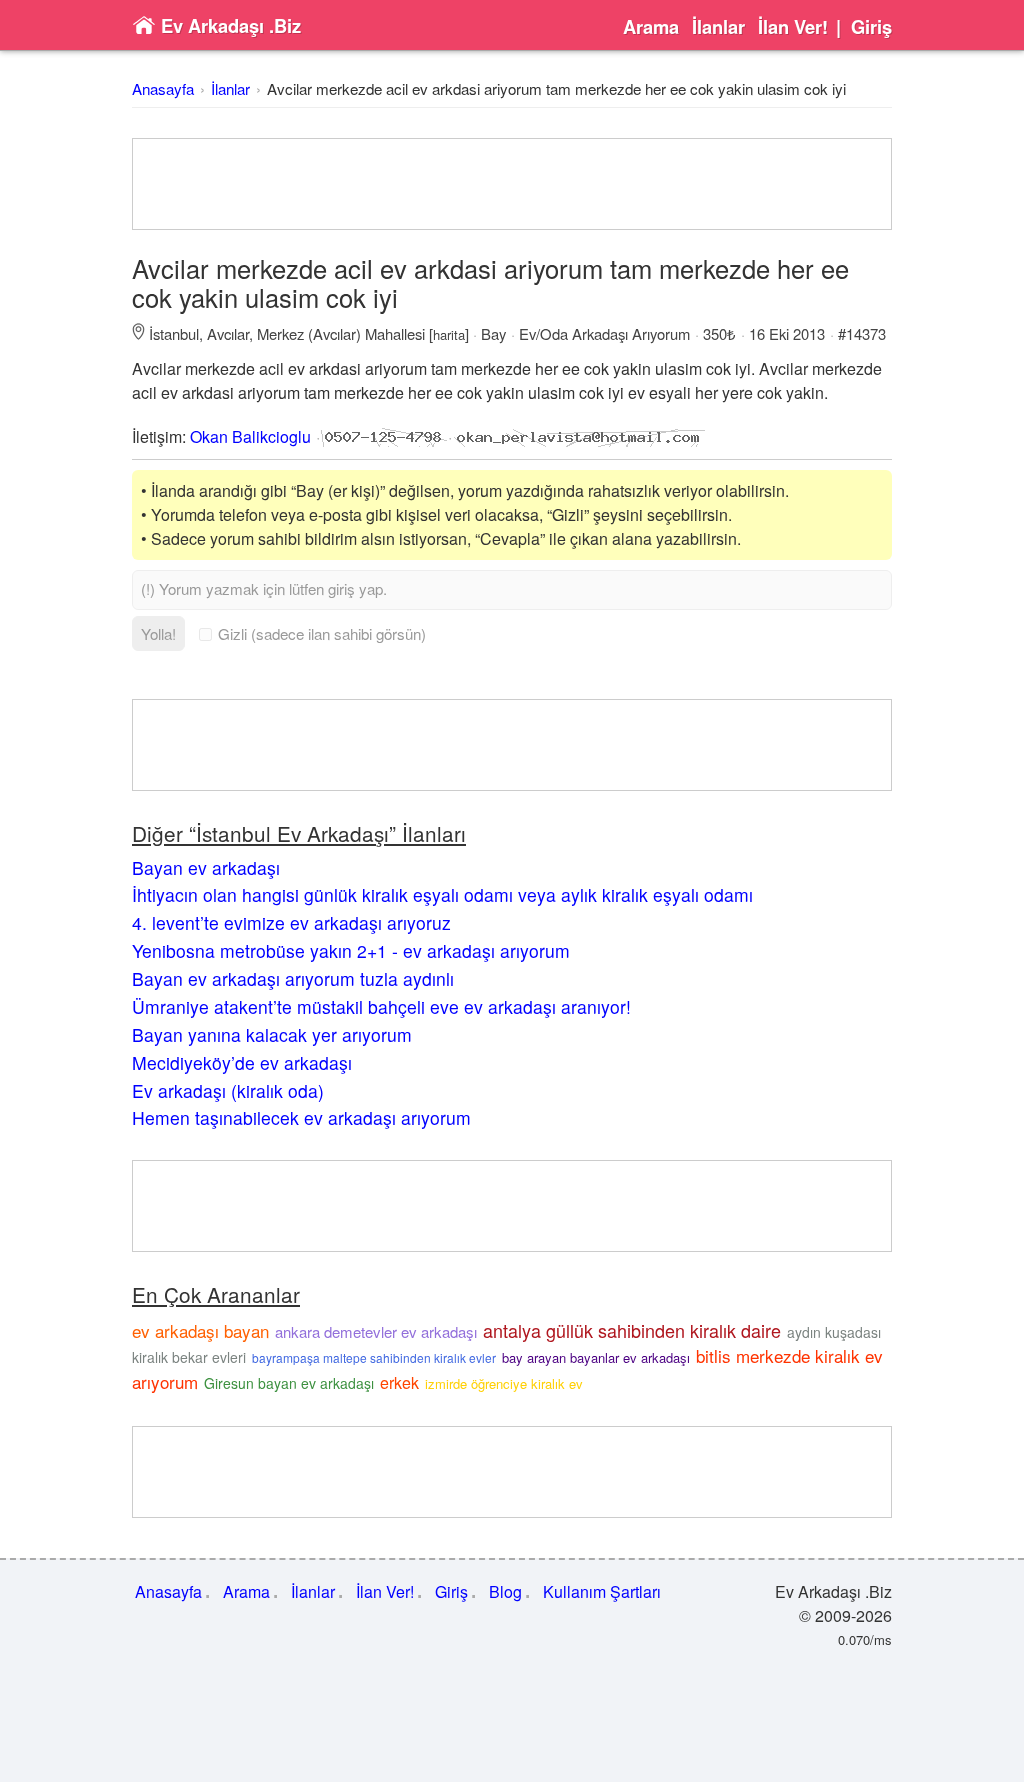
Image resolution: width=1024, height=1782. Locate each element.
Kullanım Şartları (602, 1591)
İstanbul (174, 333)
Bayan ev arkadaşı (206, 867)
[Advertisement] (512, 184)
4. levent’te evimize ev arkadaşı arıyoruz (291, 922)
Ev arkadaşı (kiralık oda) (228, 1090)
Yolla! (158, 633)
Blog (505, 1591)
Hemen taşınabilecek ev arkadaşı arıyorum (301, 1117)
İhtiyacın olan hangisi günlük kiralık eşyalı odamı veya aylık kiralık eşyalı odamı (442, 894)
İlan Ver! (793, 27)
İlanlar (718, 27)
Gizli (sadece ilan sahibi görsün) (322, 633)
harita (449, 334)
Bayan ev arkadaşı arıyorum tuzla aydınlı (293, 978)
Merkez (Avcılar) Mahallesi (341, 333)
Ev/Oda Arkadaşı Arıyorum (604, 333)
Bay (493, 333)
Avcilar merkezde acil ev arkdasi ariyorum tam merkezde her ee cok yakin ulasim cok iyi (556, 88)
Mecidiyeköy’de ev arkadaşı (242, 1062)
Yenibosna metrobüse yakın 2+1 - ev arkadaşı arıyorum (351, 950)
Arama (651, 27)
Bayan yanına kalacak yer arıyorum (272, 1034)
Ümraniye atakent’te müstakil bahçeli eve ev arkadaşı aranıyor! (381, 1006)
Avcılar (228, 333)
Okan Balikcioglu (250, 436)
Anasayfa (163, 88)
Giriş (871, 27)
